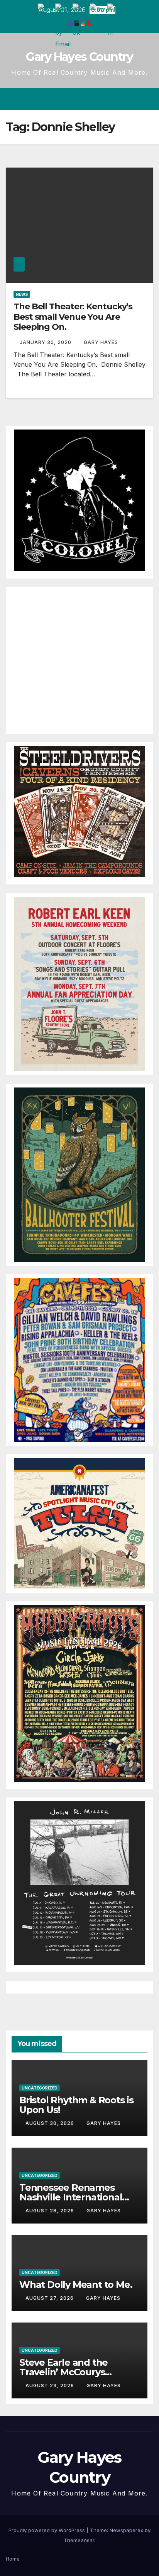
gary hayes (101, 342)
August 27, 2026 (50, 2298)
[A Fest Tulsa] (79, 1523)
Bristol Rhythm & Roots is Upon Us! (76, 2105)
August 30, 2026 (51, 2123)
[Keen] (79, 983)
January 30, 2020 (46, 342)
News (22, 294)
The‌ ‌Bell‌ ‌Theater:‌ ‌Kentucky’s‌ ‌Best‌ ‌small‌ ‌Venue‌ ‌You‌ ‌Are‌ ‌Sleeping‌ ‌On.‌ (73, 317)
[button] (120, 99)
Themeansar (79, 2540)
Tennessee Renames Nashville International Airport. (71, 2197)
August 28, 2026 (51, 2211)
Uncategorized (40, 2088)
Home (13, 2559)
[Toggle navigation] (147, 99)
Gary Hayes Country (79, 57)
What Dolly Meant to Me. (76, 2285)
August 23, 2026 (51, 2386)
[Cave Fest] (79, 1359)
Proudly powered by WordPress (47, 2530)
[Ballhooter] (79, 1174)
